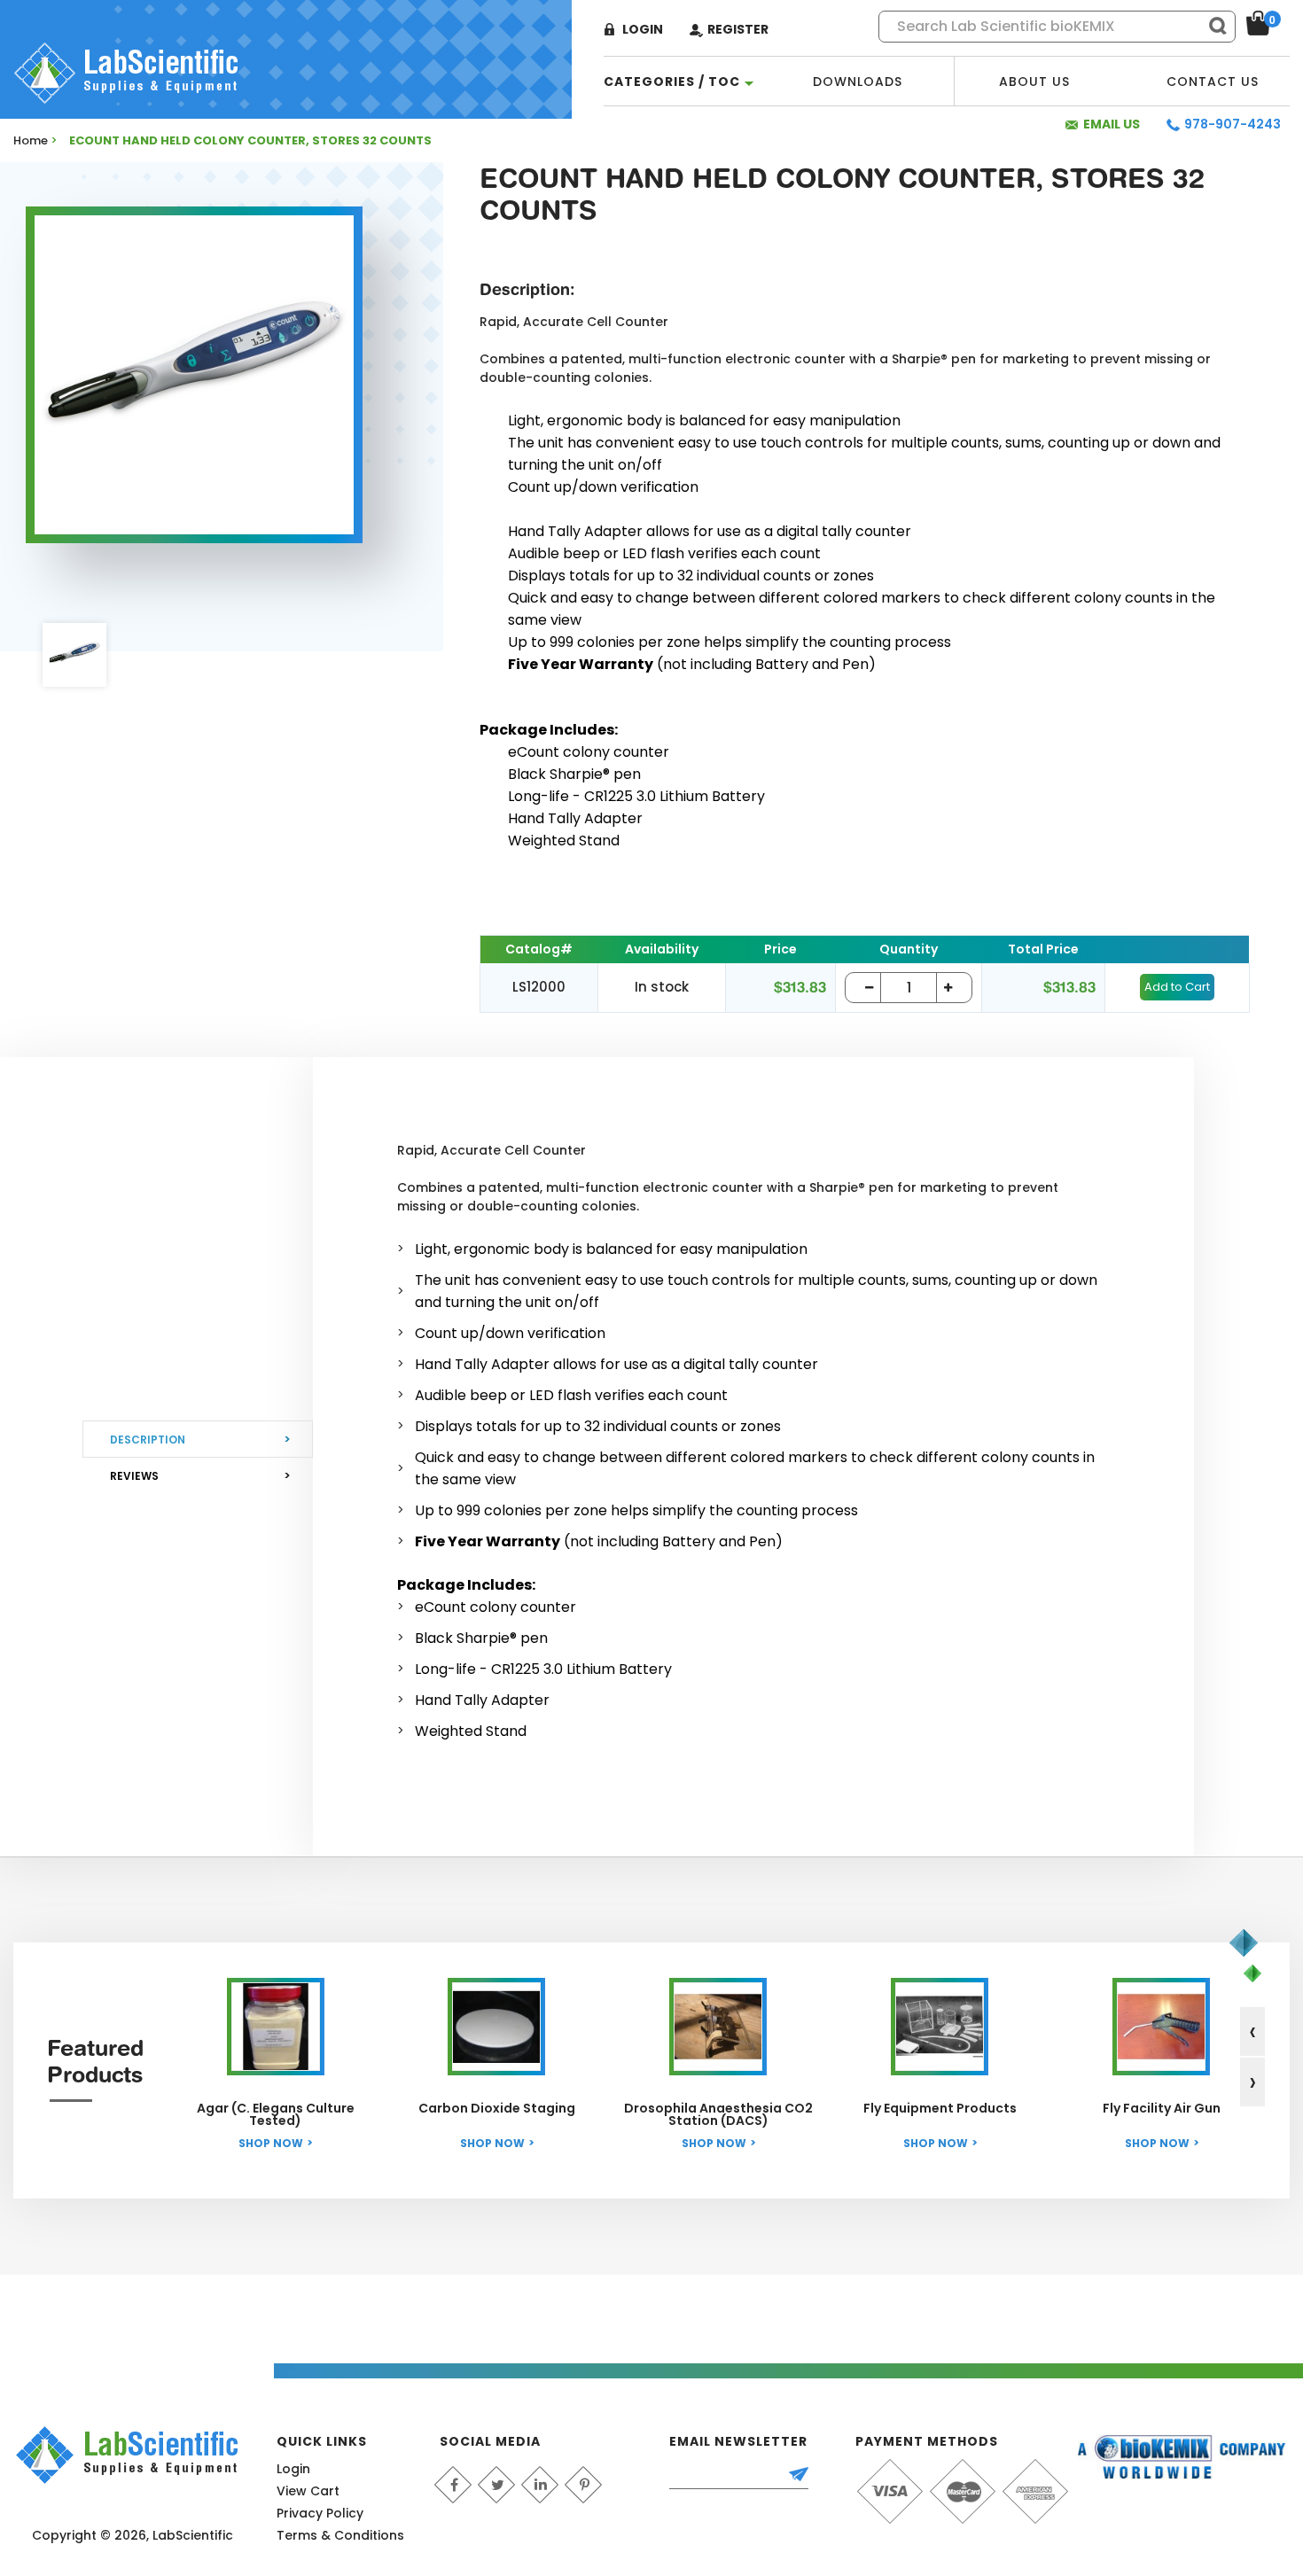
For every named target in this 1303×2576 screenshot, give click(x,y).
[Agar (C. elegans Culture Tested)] (276, 2027)
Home (31, 140)
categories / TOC (672, 82)
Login (643, 29)
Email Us (1112, 124)
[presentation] (1252, 2031)
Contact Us (1213, 82)
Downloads (858, 82)
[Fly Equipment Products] (940, 2027)
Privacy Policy (320, 2513)
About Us (1034, 82)
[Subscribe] (807, 2476)
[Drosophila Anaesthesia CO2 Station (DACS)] (718, 2027)
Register (738, 29)
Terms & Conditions (340, 2535)
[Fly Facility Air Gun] (1161, 2027)
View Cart (308, 2491)
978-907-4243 (1233, 124)
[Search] (1210, 26)
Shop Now (271, 2143)
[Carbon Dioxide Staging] (496, 2027)
